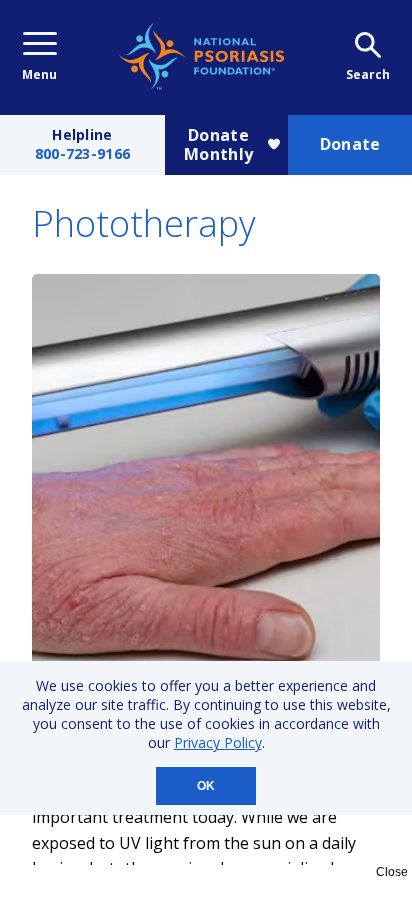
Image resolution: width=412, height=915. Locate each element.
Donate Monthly (218, 144)
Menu (39, 74)
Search (368, 74)
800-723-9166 (82, 154)
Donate (350, 144)
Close (392, 872)
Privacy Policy (218, 742)
